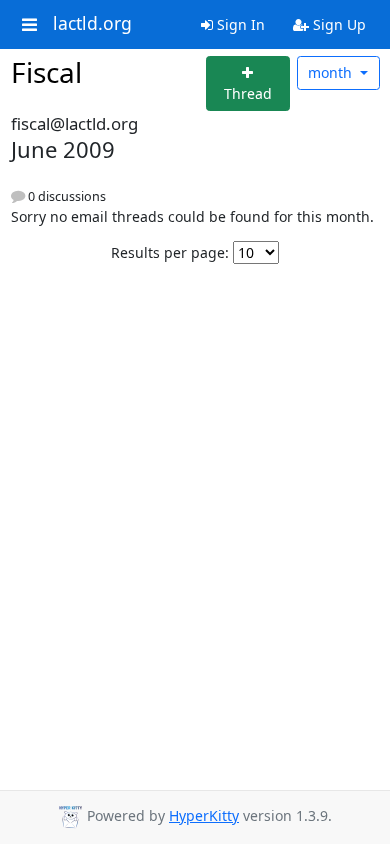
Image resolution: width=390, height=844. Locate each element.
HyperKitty (204, 815)
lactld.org (92, 24)
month (332, 72)
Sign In (239, 24)
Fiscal (46, 72)
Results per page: (170, 252)
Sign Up (337, 24)
